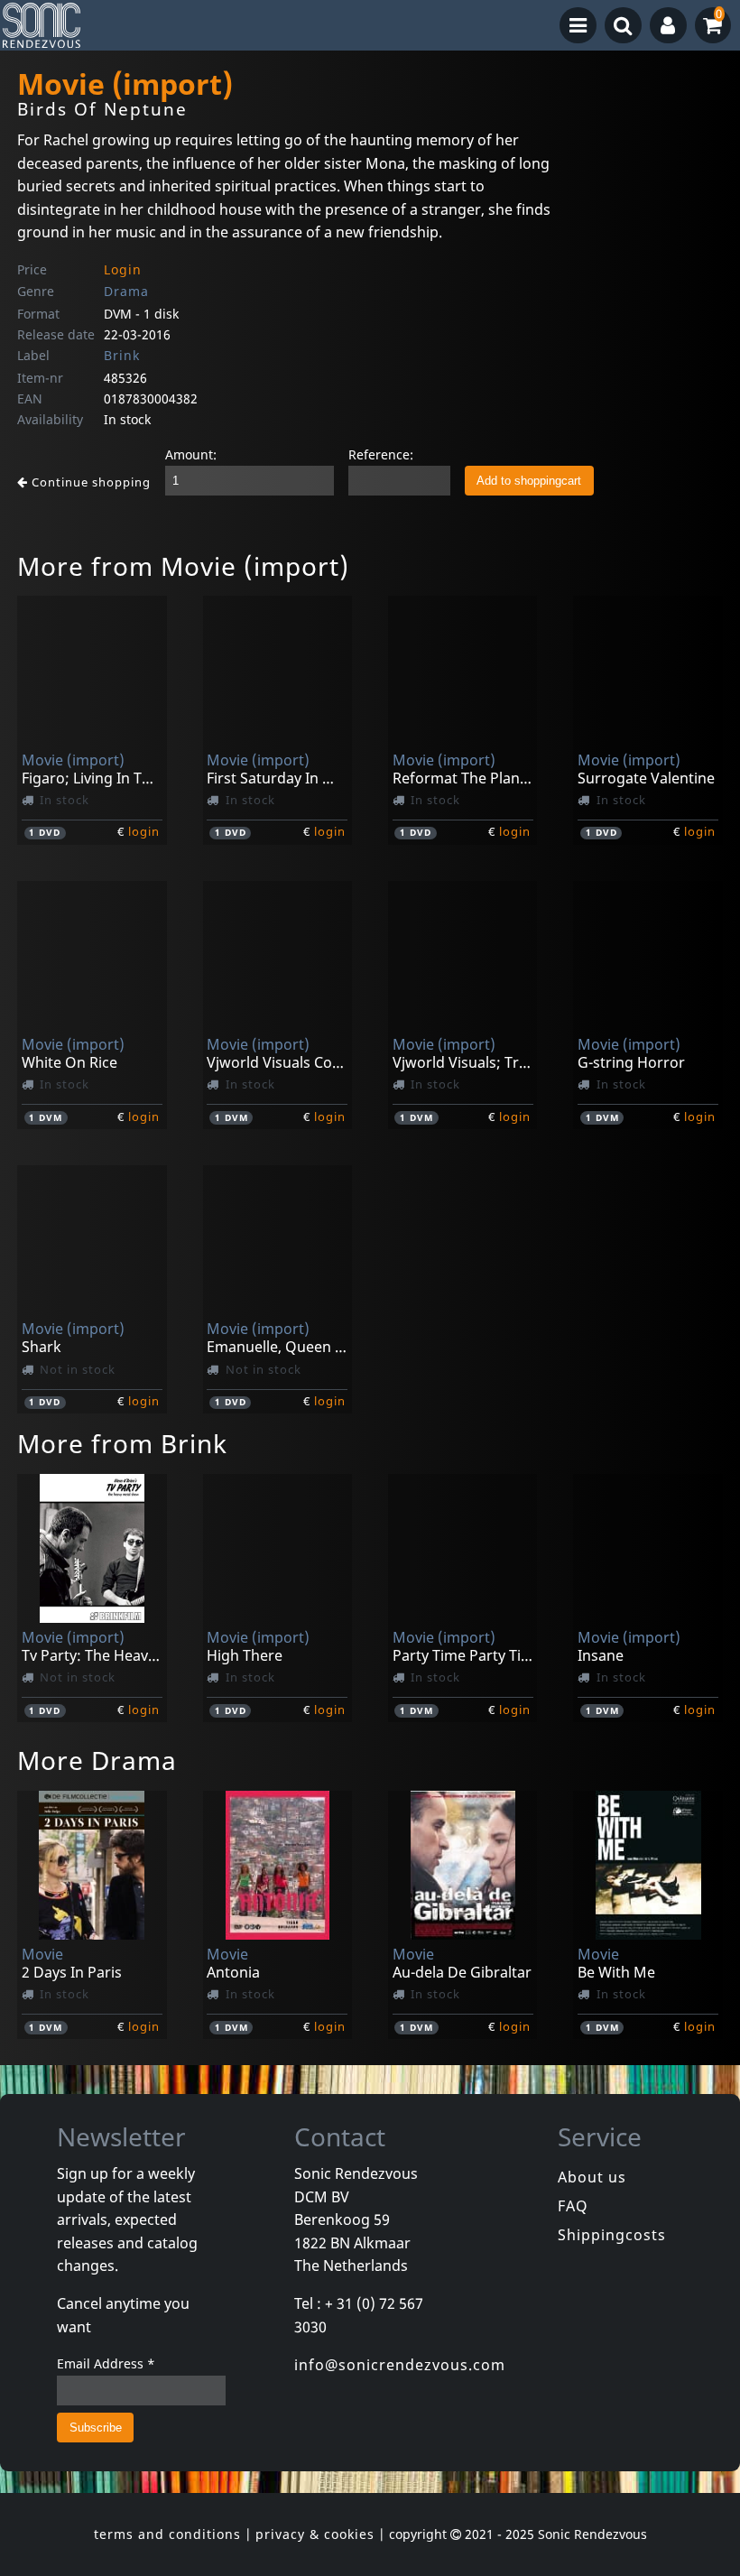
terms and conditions (167, 2534)
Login (123, 269)
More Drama (97, 1760)
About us (592, 2177)
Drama (126, 291)
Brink (122, 355)
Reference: (381, 454)
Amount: (191, 454)
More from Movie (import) (183, 566)
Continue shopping (89, 482)
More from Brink (122, 1443)
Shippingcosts (612, 2235)
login (144, 831)
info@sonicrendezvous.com (400, 2365)
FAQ (573, 2206)
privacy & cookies (315, 2534)
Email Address (106, 2363)
